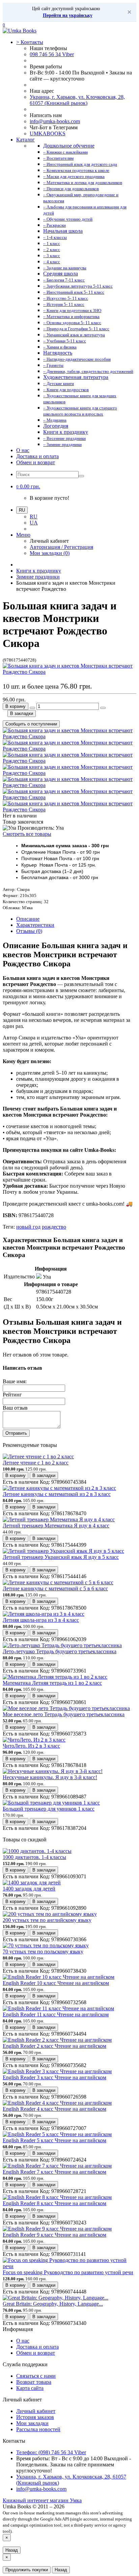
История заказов (35, 2417)
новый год (28, 1227)
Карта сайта (30, 2388)
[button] (28, 486)
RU (34, 517)
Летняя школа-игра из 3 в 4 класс (41, 1620)
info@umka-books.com (55, 121)
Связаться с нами (36, 2376)
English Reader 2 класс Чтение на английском (54, 2046)
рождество (54, 1227)
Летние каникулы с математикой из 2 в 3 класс (57, 1494)
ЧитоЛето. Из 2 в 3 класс (31, 1746)
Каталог (25, 140)
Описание (28, 919)
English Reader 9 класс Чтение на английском (54, 2235)
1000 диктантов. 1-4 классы (34, 1857)
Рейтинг (12, 1395)
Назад (12, 2550)
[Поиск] (81, 476)
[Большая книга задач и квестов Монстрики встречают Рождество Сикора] (69, 672)
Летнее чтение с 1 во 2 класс (36, 1463)
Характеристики (35, 925)
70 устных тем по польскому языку (43, 1952)
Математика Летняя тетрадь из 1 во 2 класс (52, 1683)
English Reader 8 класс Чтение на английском (54, 2203)
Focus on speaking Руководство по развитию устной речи (68, 2272)
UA (34, 523)
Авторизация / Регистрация (61, 547)
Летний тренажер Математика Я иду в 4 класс (56, 1526)
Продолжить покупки (27, 2570)
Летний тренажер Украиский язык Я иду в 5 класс (61, 1557)
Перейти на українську (68, 15)
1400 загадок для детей (29, 1889)
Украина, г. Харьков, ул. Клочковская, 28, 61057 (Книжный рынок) (77, 100)
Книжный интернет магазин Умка (42, 2500)
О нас (23, 450)
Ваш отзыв (15, 1408)
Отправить (16, 1433)
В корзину (16, 706)
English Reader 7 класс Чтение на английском (54, 2172)
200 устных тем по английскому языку (47, 1920)
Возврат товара (34, 2382)
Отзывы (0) (29, 931)
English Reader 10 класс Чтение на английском (56, 1983)
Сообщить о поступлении (31, 724)
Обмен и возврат (36, 462)
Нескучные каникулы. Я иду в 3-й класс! (50, 1777)
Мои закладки (32, 2423)
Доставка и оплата (37, 456)
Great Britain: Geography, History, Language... (53, 2304)
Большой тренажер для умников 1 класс (49, 1809)
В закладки (22, 713)
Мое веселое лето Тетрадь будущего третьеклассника (64, 1714)
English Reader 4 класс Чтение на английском (54, 2109)
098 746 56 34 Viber (52, 54)
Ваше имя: (15, 1381)
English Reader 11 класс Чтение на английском (56, 2014)
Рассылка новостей (38, 2429)
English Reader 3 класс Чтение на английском (54, 2077)
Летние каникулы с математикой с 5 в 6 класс (55, 1588)
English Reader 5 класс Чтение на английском (54, 2140)
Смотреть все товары (27, 834)
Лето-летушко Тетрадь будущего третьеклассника (60, 1651)
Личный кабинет (36, 2411)
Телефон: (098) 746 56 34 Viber (51, 2452)
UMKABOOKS (48, 133)
